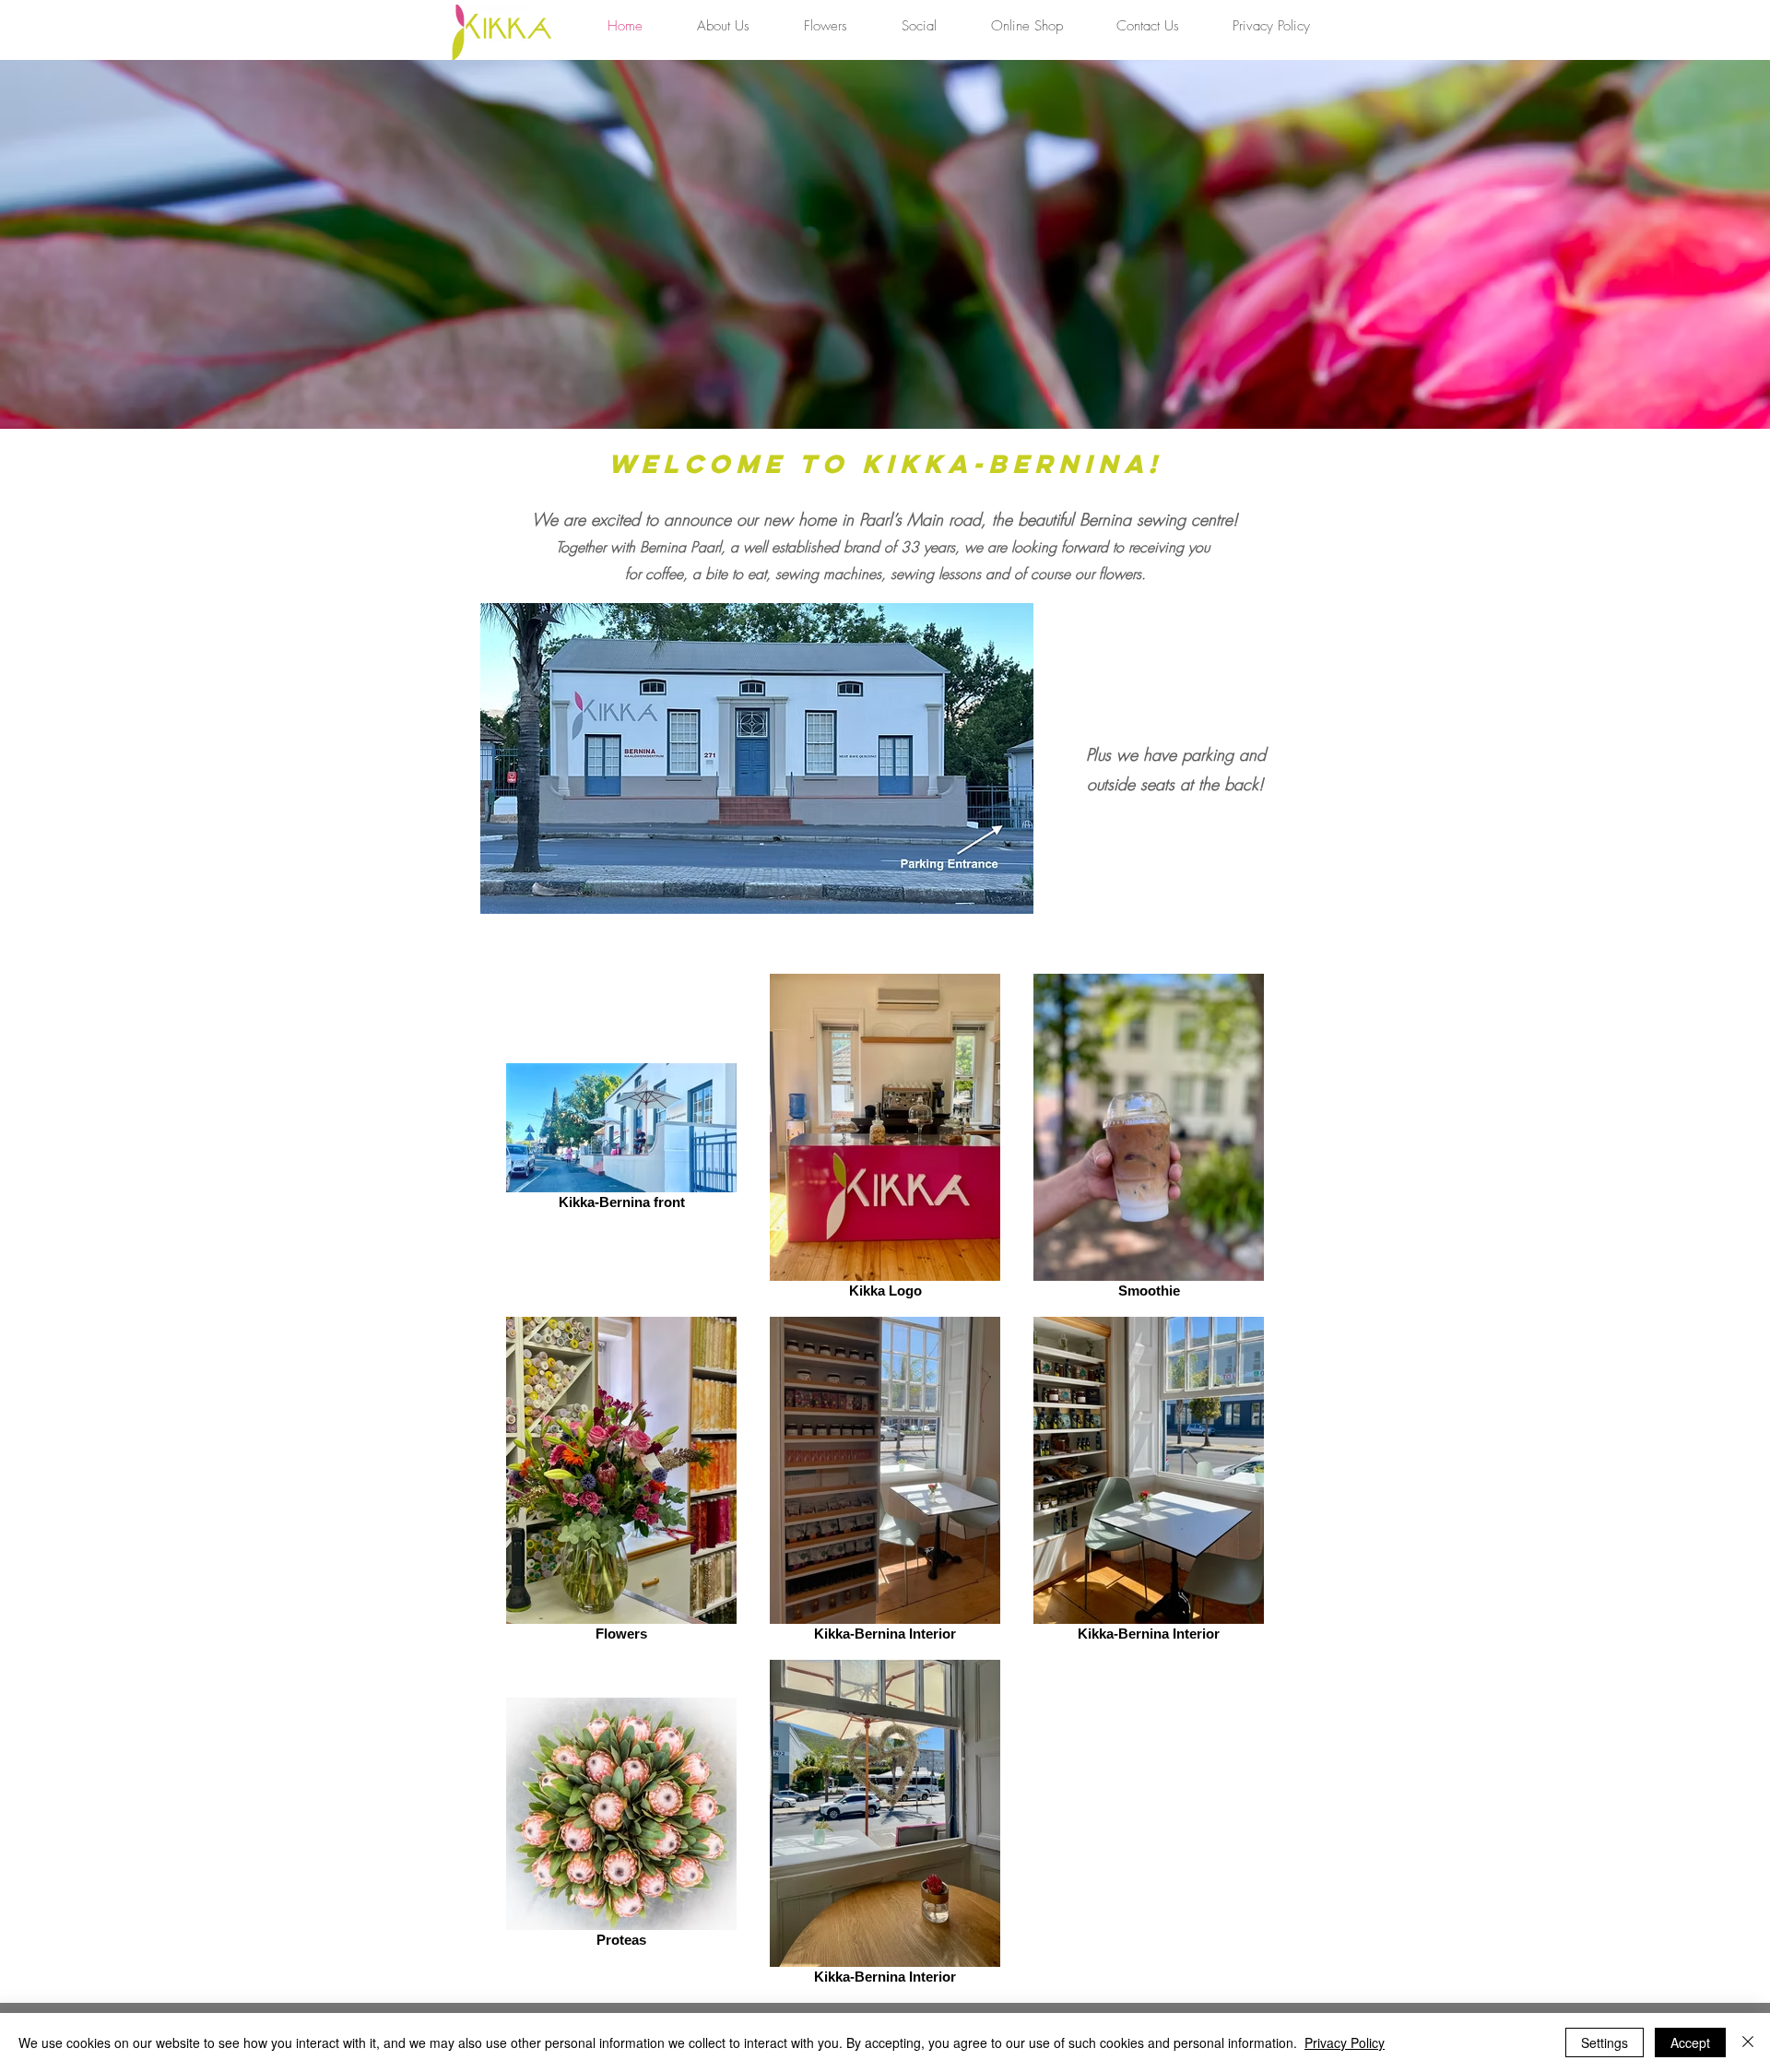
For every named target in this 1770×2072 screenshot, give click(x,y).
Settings (1605, 2042)
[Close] (1748, 2042)
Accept (1690, 2042)
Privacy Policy (1345, 2042)
